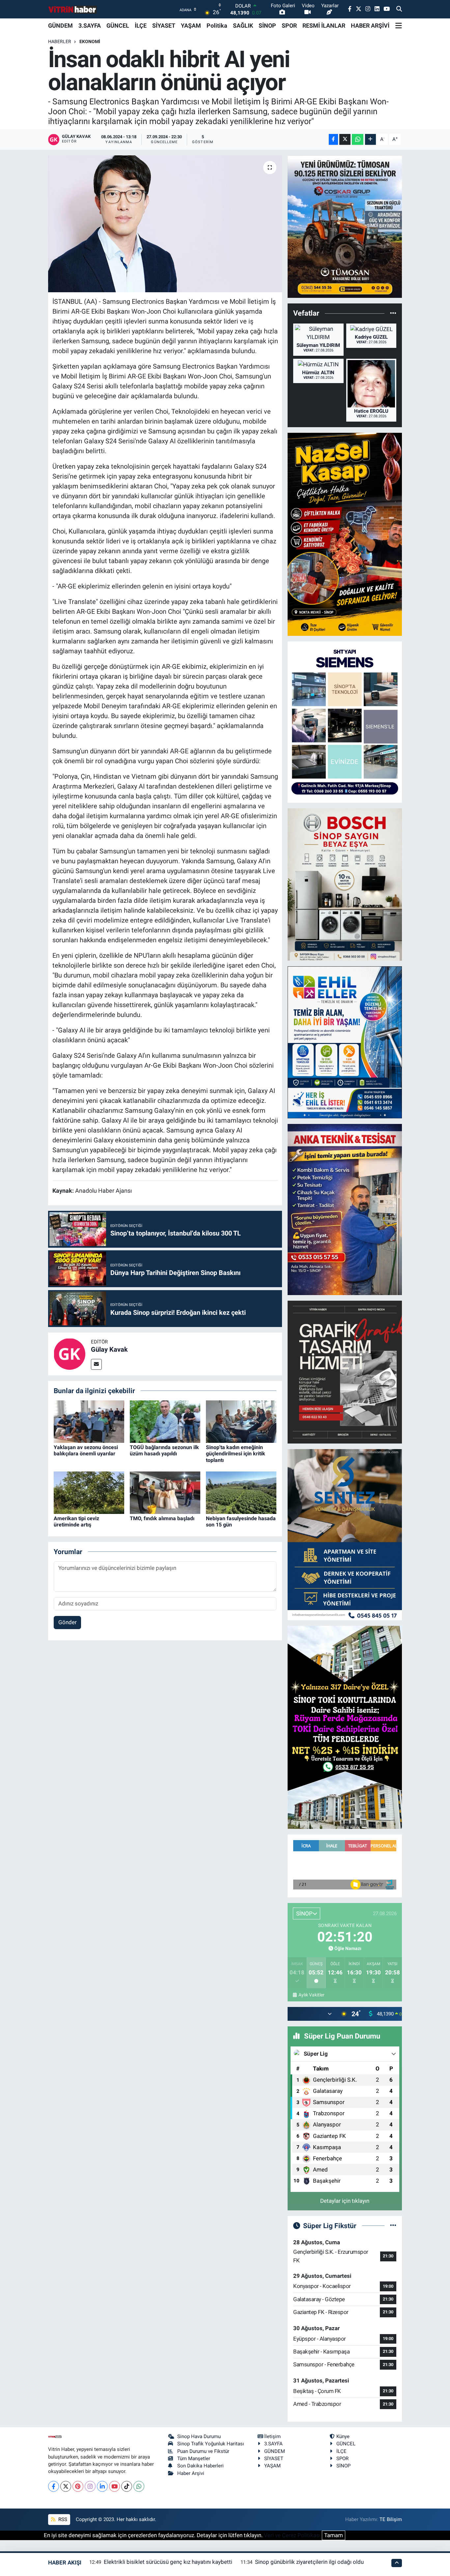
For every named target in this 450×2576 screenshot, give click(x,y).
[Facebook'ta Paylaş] (333, 139)
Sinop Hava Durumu (199, 2436)
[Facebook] (54, 2486)
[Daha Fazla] (370, 139)
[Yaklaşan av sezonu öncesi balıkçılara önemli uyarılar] (89, 1421)
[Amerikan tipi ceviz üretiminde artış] (89, 1492)
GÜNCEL (118, 26)
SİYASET (164, 26)
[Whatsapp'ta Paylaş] (358, 139)
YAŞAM (191, 26)
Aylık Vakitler (311, 1995)
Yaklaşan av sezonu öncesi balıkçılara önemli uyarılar (86, 1450)
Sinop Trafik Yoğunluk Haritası (211, 2444)
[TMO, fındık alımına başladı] (165, 1492)
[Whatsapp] (139, 2486)
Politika (217, 26)
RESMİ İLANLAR (324, 26)
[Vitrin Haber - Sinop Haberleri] (73, 9)
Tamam (334, 2535)
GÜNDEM (60, 26)
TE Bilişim (391, 2519)
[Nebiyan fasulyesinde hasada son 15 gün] (241, 1492)
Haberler (60, 41)
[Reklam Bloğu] (345, 226)
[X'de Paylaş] (345, 139)
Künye (343, 2436)
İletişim (272, 2436)
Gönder (68, 1622)
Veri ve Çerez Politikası (292, 2535)
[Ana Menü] (399, 26)
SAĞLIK (243, 26)
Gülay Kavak (109, 1349)
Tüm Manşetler (194, 2459)
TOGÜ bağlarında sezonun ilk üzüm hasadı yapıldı (164, 1450)
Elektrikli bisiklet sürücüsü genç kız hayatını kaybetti (168, 2562)
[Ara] (399, 9)
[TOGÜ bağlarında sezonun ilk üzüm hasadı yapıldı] (165, 1421)
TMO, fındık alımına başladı (162, 1518)
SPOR (289, 26)
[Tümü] (393, 313)
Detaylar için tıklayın (345, 2201)
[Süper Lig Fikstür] (393, 2225)
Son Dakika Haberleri (200, 2466)
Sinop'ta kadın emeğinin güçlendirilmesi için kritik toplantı (236, 1454)
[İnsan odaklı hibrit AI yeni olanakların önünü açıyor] (165, 224)
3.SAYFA (90, 26)
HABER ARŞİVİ (370, 26)
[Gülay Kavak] (70, 1353)
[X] (66, 2486)
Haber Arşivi (191, 2473)
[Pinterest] (78, 2486)
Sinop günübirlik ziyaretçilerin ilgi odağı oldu (309, 2562)
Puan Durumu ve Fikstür (203, 2451)
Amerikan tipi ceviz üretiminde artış (76, 1522)
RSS (62, 2519)
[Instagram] (90, 2486)
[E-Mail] (96, 1364)
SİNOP (267, 26)
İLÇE (141, 26)
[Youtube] (114, 2486)
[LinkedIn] (102, 2486)
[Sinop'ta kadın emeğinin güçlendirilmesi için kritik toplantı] (241, 1421)
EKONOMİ (90, 41)
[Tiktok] (127, 2486)
